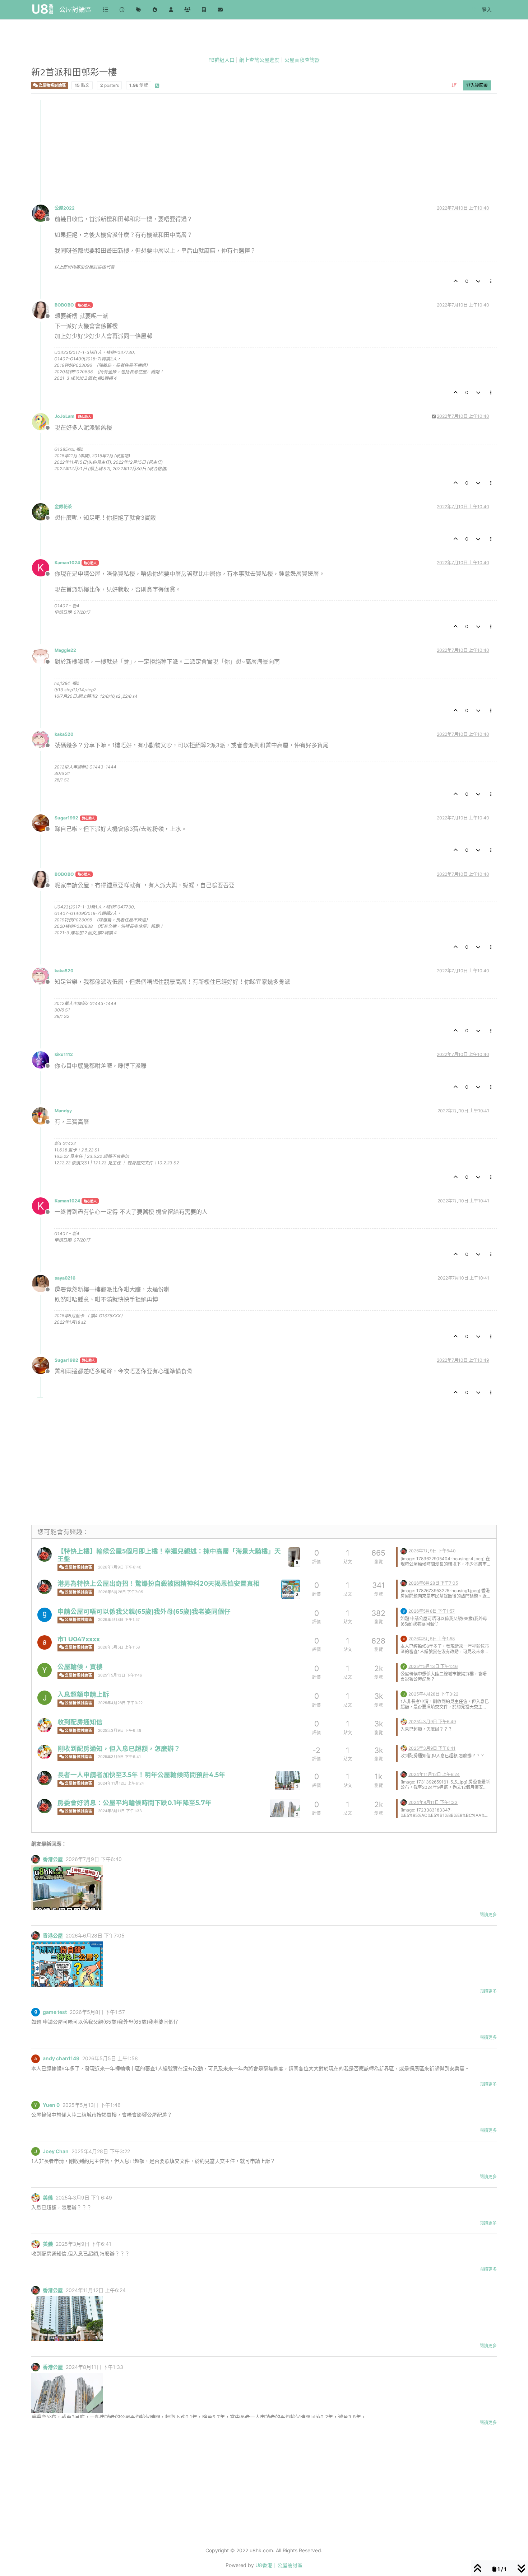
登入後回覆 (477, 85)
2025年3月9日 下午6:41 (119, 1757)
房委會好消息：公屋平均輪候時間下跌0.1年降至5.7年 (135, 1803)
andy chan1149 (61, 2058)
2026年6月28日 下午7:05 (121, 1592)
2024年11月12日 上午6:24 (121, 1783)
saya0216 (65, 1278)
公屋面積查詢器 (302, 60)
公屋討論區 (75, 10)
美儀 (48, 2198)
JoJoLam (64, 416)
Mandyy (63, 1111)
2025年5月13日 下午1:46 (120, 1675)
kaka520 (64, 734)
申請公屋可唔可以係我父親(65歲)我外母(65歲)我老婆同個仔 (144, 1611)
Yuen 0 (51, 2105)
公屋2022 (65, 208)
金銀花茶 (63, 507)
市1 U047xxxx (79, 1639)
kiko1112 (64, 1054)
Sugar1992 (66, 818)
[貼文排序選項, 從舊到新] (454, 85)
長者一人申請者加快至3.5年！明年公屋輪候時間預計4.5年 (141, 1775)
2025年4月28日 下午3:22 (120, 1703)
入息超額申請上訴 (83, 1694)
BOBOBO (64, 305)
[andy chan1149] (45, 1642)
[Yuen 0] (45, 1670)
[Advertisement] (247, 150)
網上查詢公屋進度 (259, 60)
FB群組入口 (221, 60)
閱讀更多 (488, 1915)
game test (55, 2012)
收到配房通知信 (80, 1722)
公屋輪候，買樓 (80, 1667)
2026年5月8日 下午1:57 (119, 1620)
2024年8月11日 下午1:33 (120, 1811)
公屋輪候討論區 (52, 85)
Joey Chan (56, 2151)
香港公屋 (53, 1859)
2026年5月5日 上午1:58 (119, 1647)
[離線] (43, 213)
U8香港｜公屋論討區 (279, 2565)
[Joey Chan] (45, 1698)
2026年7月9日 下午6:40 (120, 1567)
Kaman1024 (67, 563)
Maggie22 (65, 650)
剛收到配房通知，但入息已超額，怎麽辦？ (119, 1748)
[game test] (45, 1615)
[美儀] (45, 1725)
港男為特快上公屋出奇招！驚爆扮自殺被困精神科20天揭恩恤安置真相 (159, 1583)
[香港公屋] (45, 1555)
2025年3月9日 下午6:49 (120, 1731)
